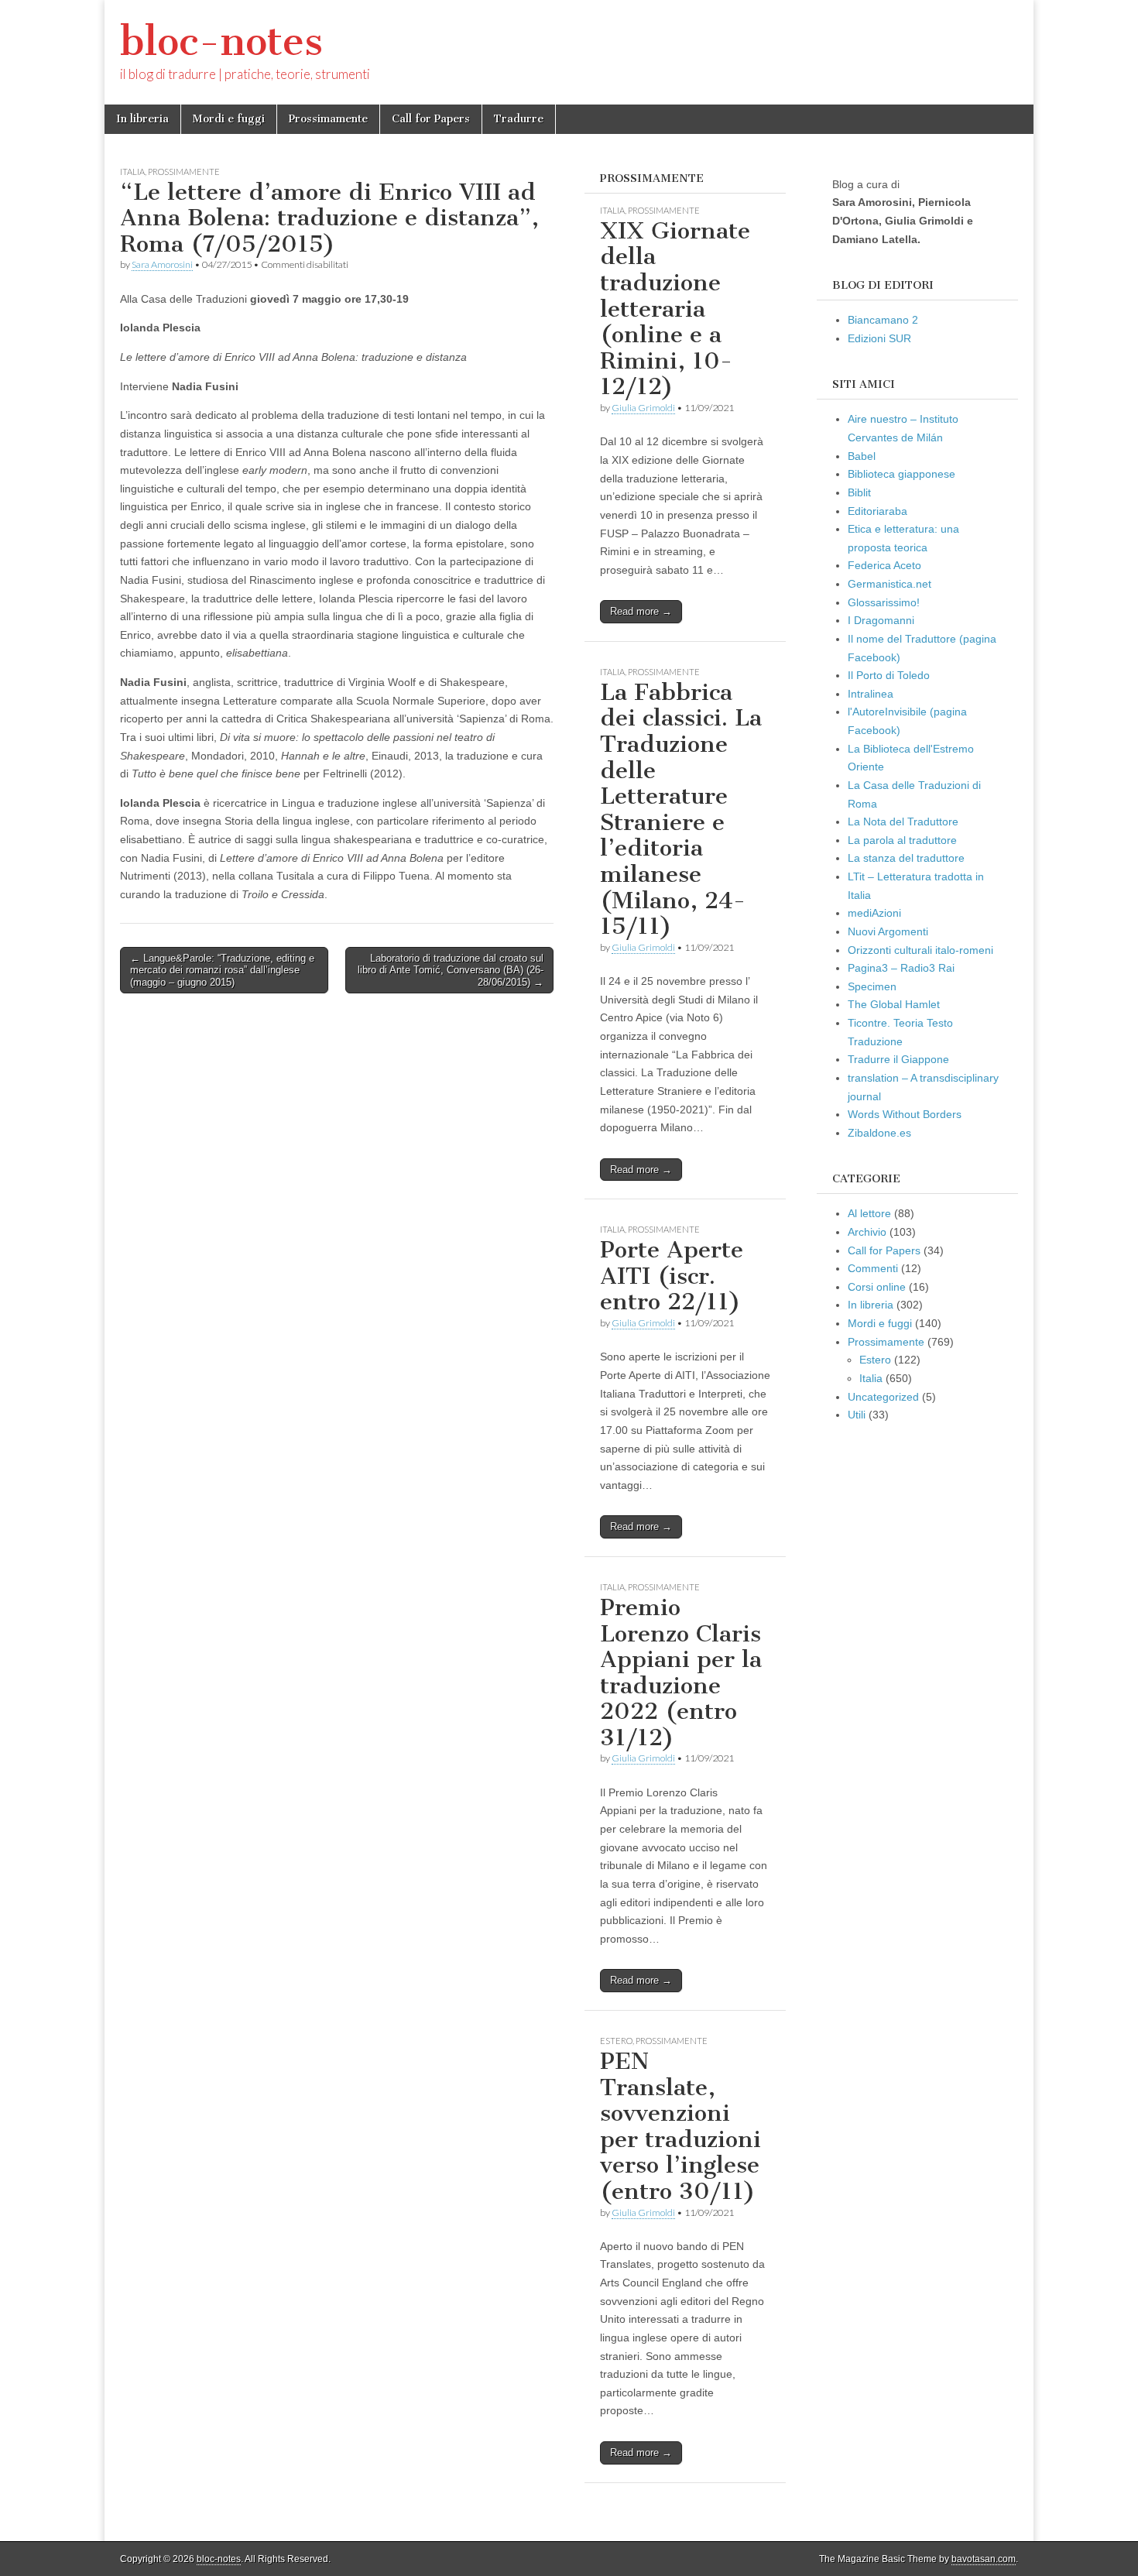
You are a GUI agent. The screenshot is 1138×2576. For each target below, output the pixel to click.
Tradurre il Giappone (898, 1059)
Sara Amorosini (162, 264)
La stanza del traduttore (906, 858)
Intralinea (871, 694)
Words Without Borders (905, 1114)
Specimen (872, 986)
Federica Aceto (884, 565)
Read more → (641, 611)
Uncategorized (883, 1397)
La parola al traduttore (902, 840)
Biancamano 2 (883, 320)
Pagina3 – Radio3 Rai (901, 968)
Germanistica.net (889, 584)
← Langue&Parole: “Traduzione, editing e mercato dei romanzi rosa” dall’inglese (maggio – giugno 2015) (222, 970)
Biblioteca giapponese (901, 474)
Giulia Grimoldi (643, 408)
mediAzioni (874, 913)
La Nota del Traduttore (903, 822)
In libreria (142, 119)
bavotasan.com (984, 2559)
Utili (857, 1415)
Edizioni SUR (879, 338)
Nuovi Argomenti (888, 931)
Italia (132, 172)
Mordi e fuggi (229, 119)
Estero (616, 2041)
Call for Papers (431, 119)
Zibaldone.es (879, 1133)
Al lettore (869, 1213)
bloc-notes (221, 41)
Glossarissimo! (884, 602)
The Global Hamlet (894, 1004)
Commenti (873, 1268)
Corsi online (877, 1287)
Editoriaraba (877, 511)
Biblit (859, 492)
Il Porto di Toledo (889, 675)
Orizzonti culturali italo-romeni (920, 950)
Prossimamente (328, 119)
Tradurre (519, 119)
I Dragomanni (881, 620)
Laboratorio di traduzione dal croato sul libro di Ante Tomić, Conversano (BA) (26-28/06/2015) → (451, 970)
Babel (862, 456)
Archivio (867, 1232)
